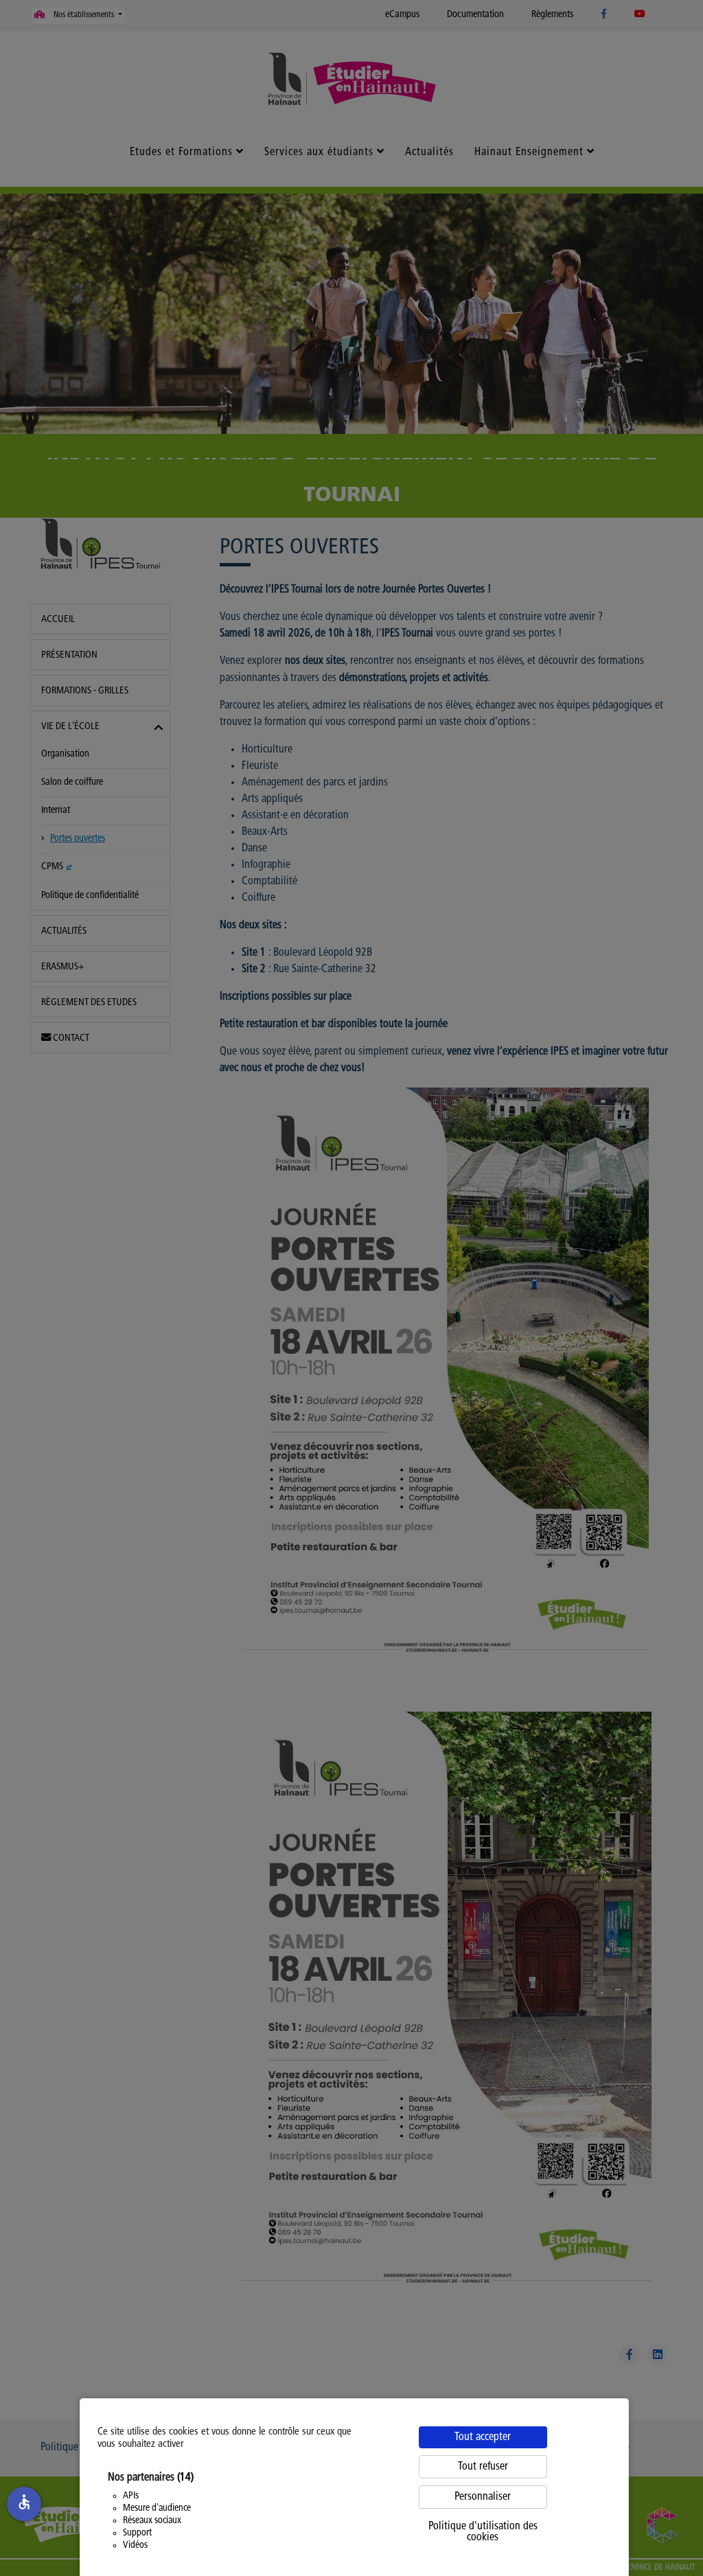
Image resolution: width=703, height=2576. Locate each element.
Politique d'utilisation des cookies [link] (483, 2532)
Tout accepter (483, 2437)
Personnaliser (483, 2497)
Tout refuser (483, 2467)
